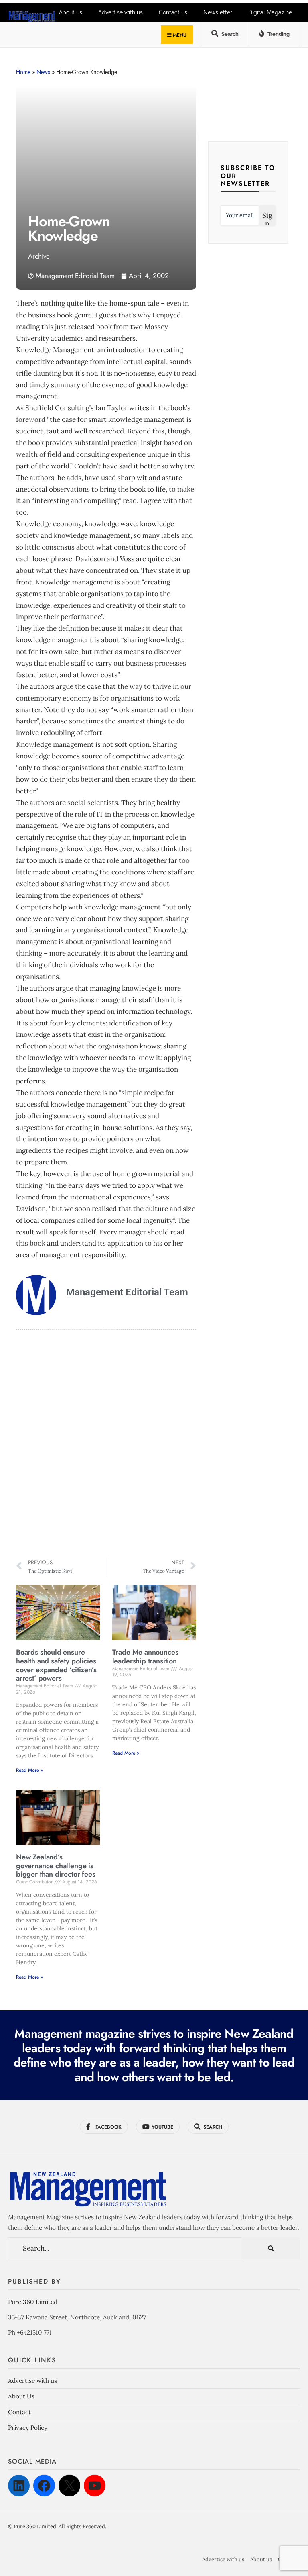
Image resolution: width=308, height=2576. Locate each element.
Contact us (173, 12)
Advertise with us (32, 2381)
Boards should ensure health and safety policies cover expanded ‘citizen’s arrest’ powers (56, 1665)
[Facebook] (44, 2486)
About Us (21, 2396)
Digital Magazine (270, 12)
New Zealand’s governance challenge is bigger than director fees (56, 1866)
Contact (19, 2412)
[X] (69, 2486)
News (43, 72)
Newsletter (218, 12)
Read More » (29, 1770)
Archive (39, 256)
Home (23, 72)
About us (261, 2559)
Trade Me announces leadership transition (145, 1657)
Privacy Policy (28, 2428)
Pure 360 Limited (33, 2302)
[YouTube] (95, 2486)
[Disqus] (106, 1444)
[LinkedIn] (19, 2486)
